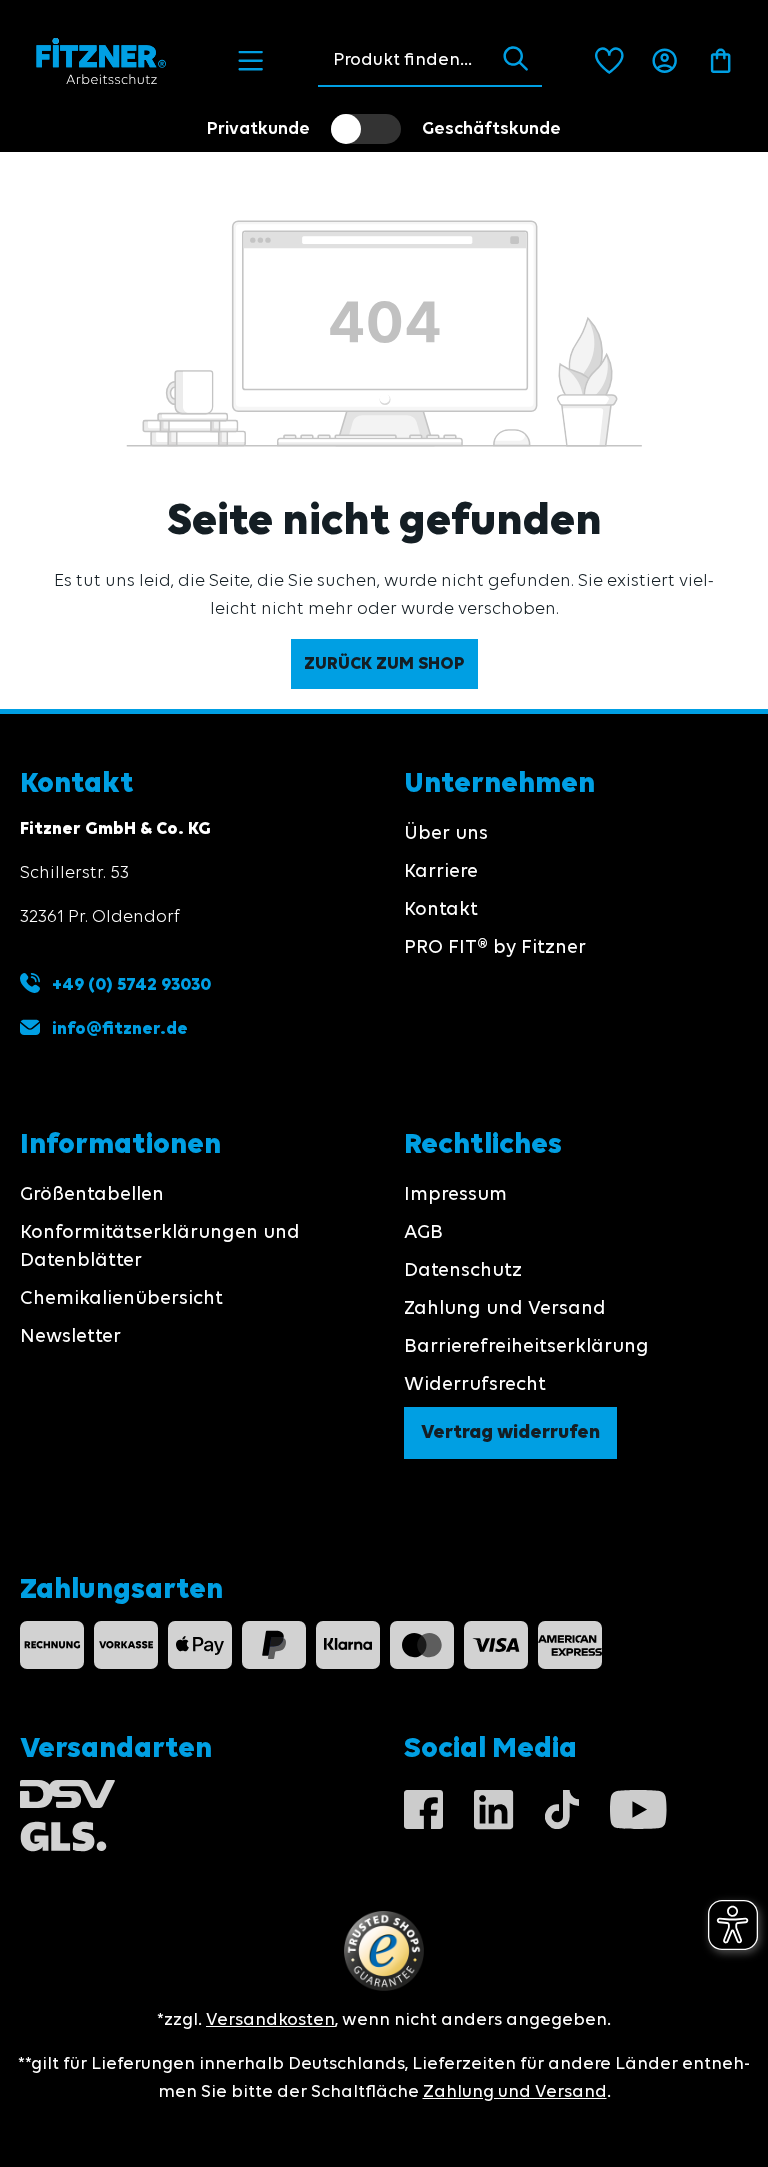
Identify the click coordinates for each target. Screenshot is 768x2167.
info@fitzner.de (120, 1029)
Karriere (441, 872)
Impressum (455, 1195)
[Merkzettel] (609, 61)
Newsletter (70, 1337)
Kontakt (441, 910)
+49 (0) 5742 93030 (129, 985)
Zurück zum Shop (384, 664)
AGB (423, 1233)
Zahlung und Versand (505, 1309)
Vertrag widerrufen (510, 1433)
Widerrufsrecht (475, 1385)
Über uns (446, 834)
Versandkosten (270, 2020)
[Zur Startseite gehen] (101, 61)
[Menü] (250, 61)
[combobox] (403, 60)
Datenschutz (463, 1271)
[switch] (366, 129)
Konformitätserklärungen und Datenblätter (160, 1247)
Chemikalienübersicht (121, 1299)
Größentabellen (92, 1195)
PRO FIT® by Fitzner (495, 948)
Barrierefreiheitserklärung (526, 1347)
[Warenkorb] (720, 61)
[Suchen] (515, 60)
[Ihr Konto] (664, 61)
